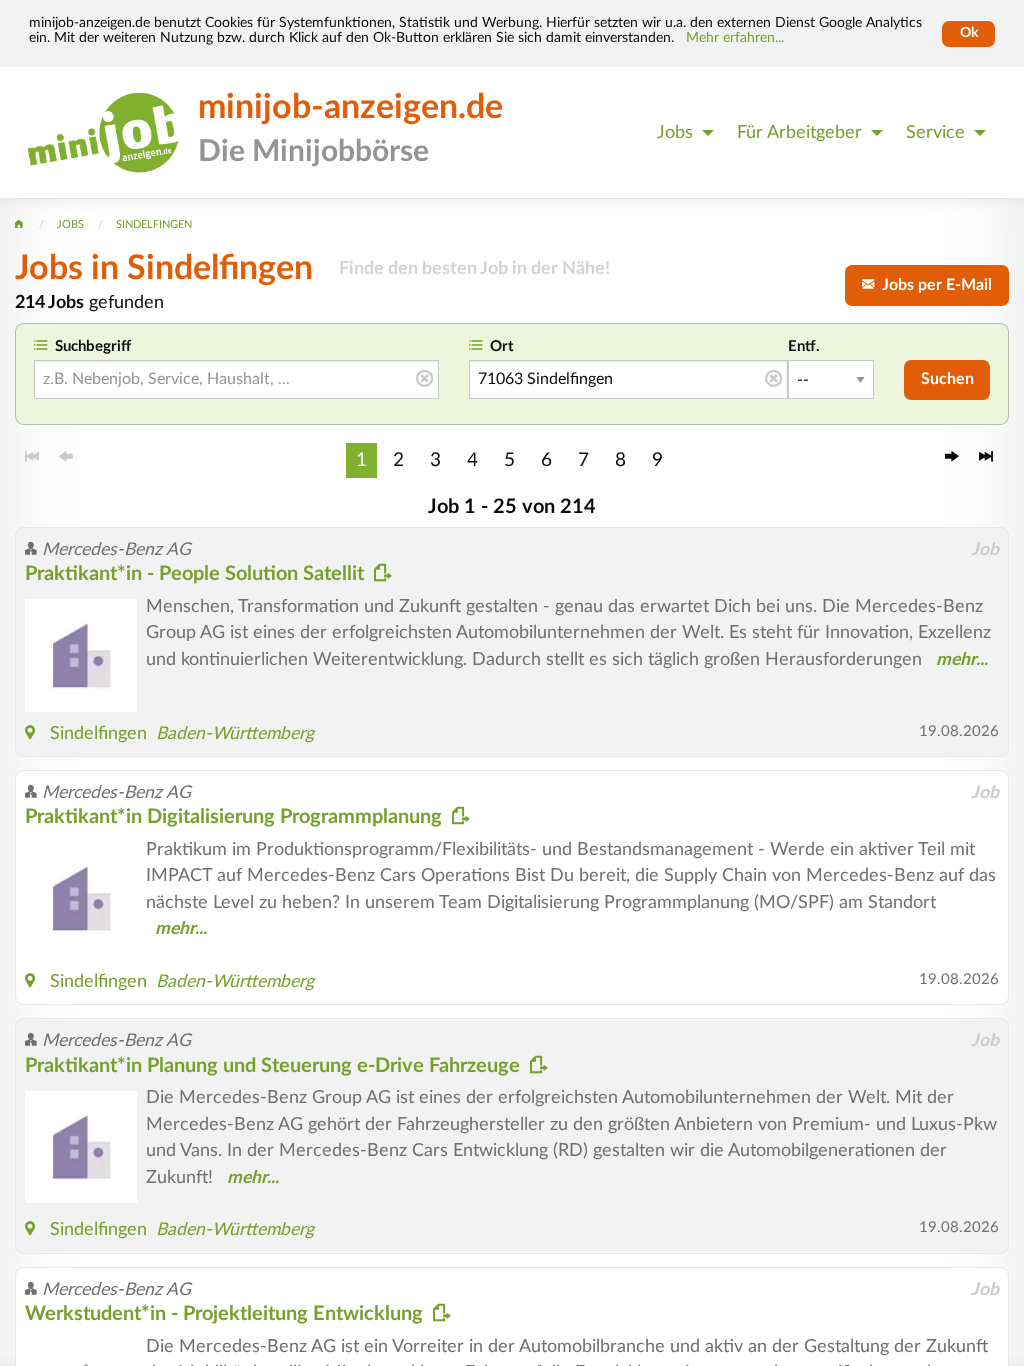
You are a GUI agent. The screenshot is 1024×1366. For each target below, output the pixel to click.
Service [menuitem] (935, 132)
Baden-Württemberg (235, 733)
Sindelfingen (98, 733)
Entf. (804, 346)
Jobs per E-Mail (933, 285)
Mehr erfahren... (735, 38)
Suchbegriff (93, 346)
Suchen (947, 379)
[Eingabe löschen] (424, 380)
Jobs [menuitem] (675, 132)
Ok (969, 33)
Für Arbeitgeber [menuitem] (799, 132)
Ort (502, 346)
